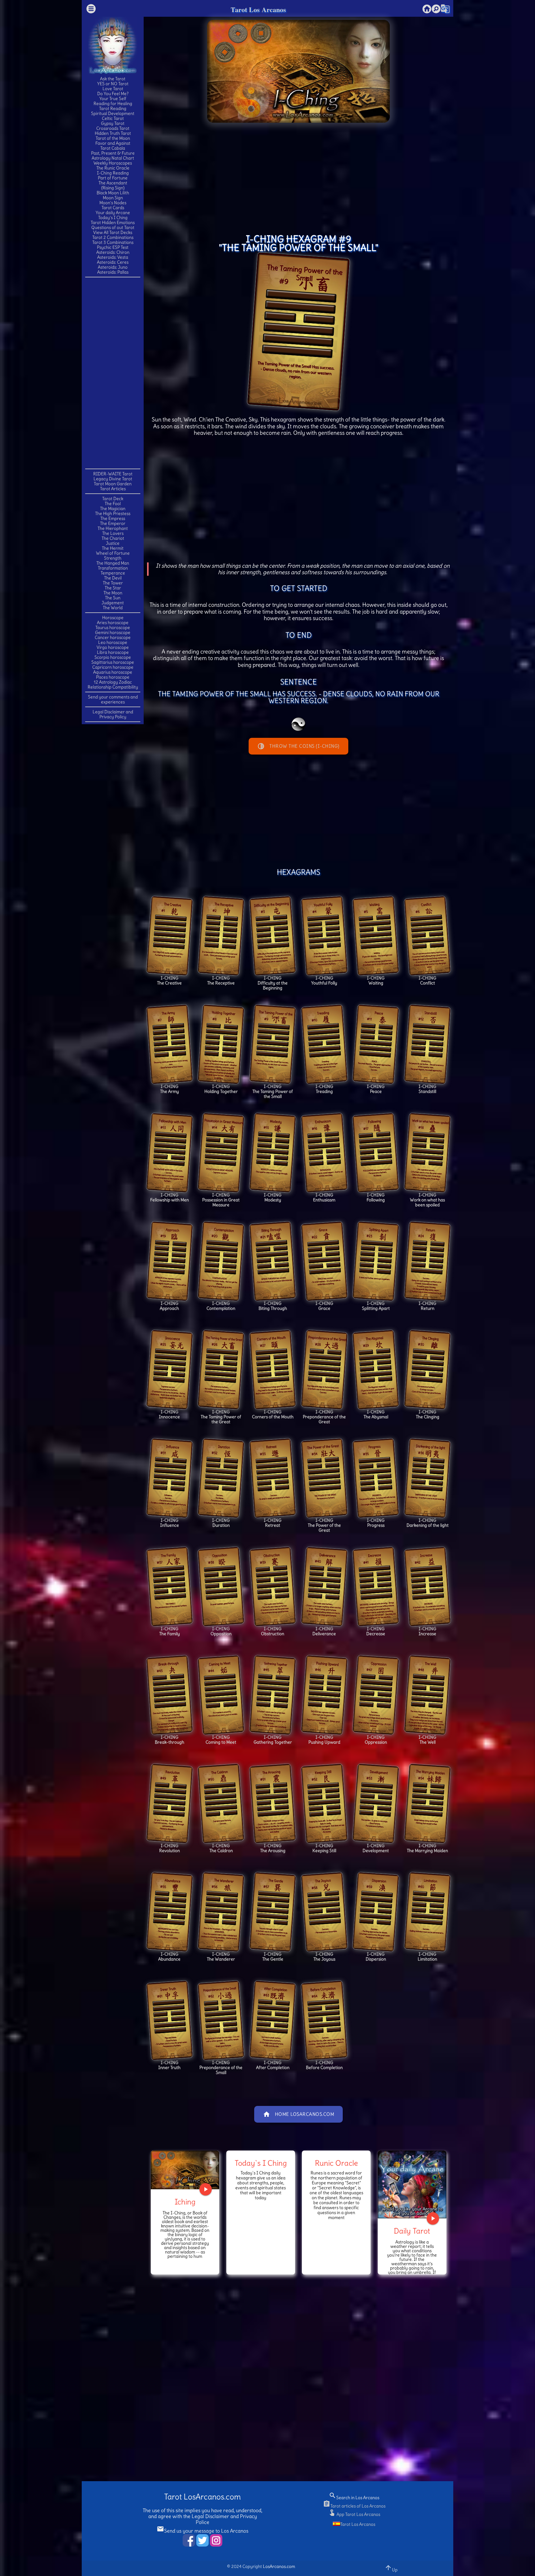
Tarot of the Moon (113, 138)
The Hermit (113, 548)
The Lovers (113, 533)
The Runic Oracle (113, 168)
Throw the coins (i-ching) (298, 746)
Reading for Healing (113, 103)
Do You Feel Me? (113, 94)
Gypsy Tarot (113, 123)
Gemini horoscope (113, 632)
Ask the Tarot (113, 79)
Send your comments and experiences (113, 699)
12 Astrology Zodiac (113, 682)
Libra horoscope (113, 652)
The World (113, 608)
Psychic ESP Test (113, 247)
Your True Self (113, 99)
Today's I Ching (113, 218)
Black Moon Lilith (113, 193)
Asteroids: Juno (113, 267)
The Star (113, 588)
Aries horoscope (113, 623)
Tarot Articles (113, 489)
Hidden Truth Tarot (113, 133)
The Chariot (113, 538)
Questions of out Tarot (113, 227)
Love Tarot (113, 89)
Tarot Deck (113, 499)
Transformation (113, 568)
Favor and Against (113, 143)
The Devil (113, 578)
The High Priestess (113, 513)
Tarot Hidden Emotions (113, 222)
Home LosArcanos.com (299, 2114)
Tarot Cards (113, 208)
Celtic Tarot (113, 118)
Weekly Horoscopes (113, 163)
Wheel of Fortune (113, 553)
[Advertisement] (113, 372)
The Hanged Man (113, 563)
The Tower (113, 583)
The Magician (113, 509)
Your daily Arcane (113, 213)
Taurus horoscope (113, 627)
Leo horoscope (113, 642)
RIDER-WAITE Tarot (113, 474)
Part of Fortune (113, 178)
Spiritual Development (113, 113)
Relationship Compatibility (113, 687)
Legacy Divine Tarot (113, 479)
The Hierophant (113, 528)
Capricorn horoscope (113, 667)
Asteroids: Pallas (113, 272)
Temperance (113, 573)
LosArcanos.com (279, 2566)
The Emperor (113, 523)
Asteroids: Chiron (113, 252)
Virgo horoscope (113, 647)
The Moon (113, 593)
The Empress (113, 518)
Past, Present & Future (113, 153)
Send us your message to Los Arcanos (202, 2531)
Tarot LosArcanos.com (202, 2497)
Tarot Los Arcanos (258, 9)
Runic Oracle (336, 2163)
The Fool (113, 504)
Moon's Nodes (113, 203)
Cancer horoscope (113, 637)
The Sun (113, 598)
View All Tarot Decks (113, 232)
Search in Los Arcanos (354, 2498)
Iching (185, 2202)
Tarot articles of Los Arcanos (354, 2506)
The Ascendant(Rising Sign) (113, 185)
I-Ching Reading (113, 173)
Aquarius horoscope (113, 672)
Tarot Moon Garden (113, 484)
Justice (113, 543)
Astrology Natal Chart (113, 158)
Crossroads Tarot (113, 128)
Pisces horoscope (113, 677)
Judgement (113, 603)
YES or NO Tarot (113, 84)
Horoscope (113, 618)
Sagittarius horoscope (113, 662)
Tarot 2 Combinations (113, 237)
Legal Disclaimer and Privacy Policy (113, 714)
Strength (113, 558)
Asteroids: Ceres (113, 262)
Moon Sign (113, 198)
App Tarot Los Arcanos (354, 2514)
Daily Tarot (412, 2231)
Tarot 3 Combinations (113, 242)
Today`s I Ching (261, 2163)
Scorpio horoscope (113, 657)
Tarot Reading (113, 108)
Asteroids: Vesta (113, 257)
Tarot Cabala (113, 148)
